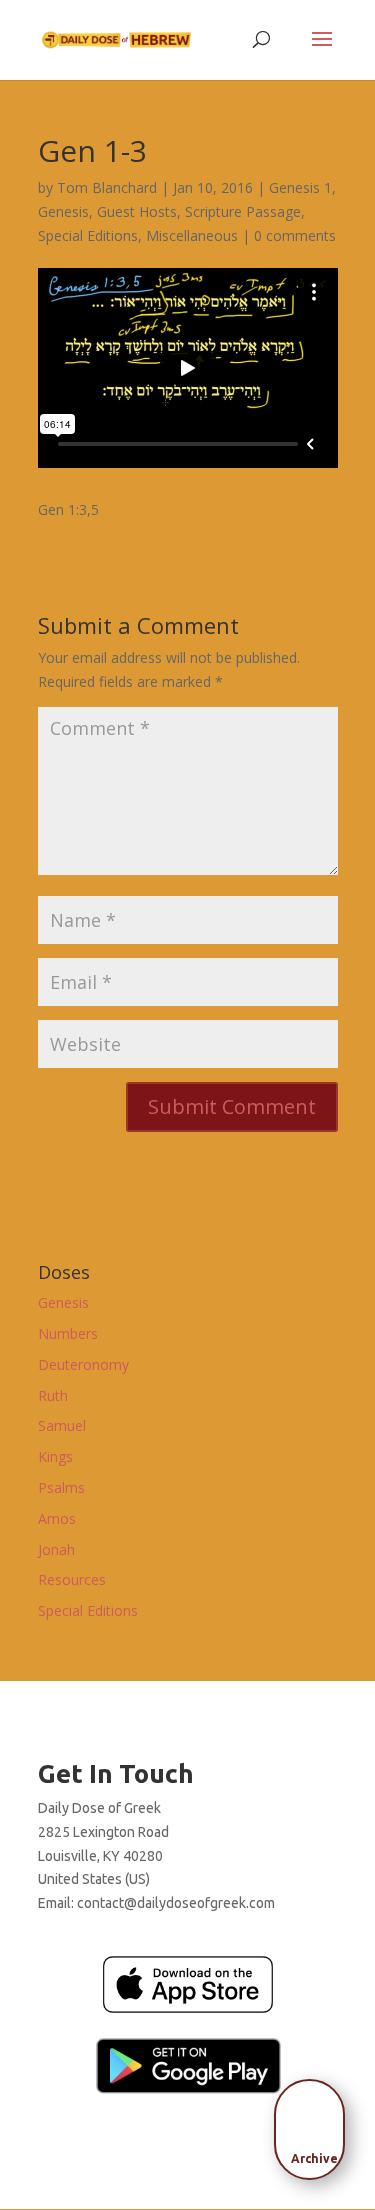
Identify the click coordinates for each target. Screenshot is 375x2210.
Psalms (61, 1487)
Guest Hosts (137, 211)
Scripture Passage (243, 211)
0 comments (295, 235)
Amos (57, 1518)
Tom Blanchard (107, 187)
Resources (72, 1579)
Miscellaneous (192, 235)
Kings (55, 1456)
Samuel (62, 1425)
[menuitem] (315, 2123)
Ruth (53, 1395)
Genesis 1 (300, 187)
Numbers (68, 1333)
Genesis (63, 211)
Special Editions (88, 235)
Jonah (56, 1549)
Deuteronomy (83, 1364)
